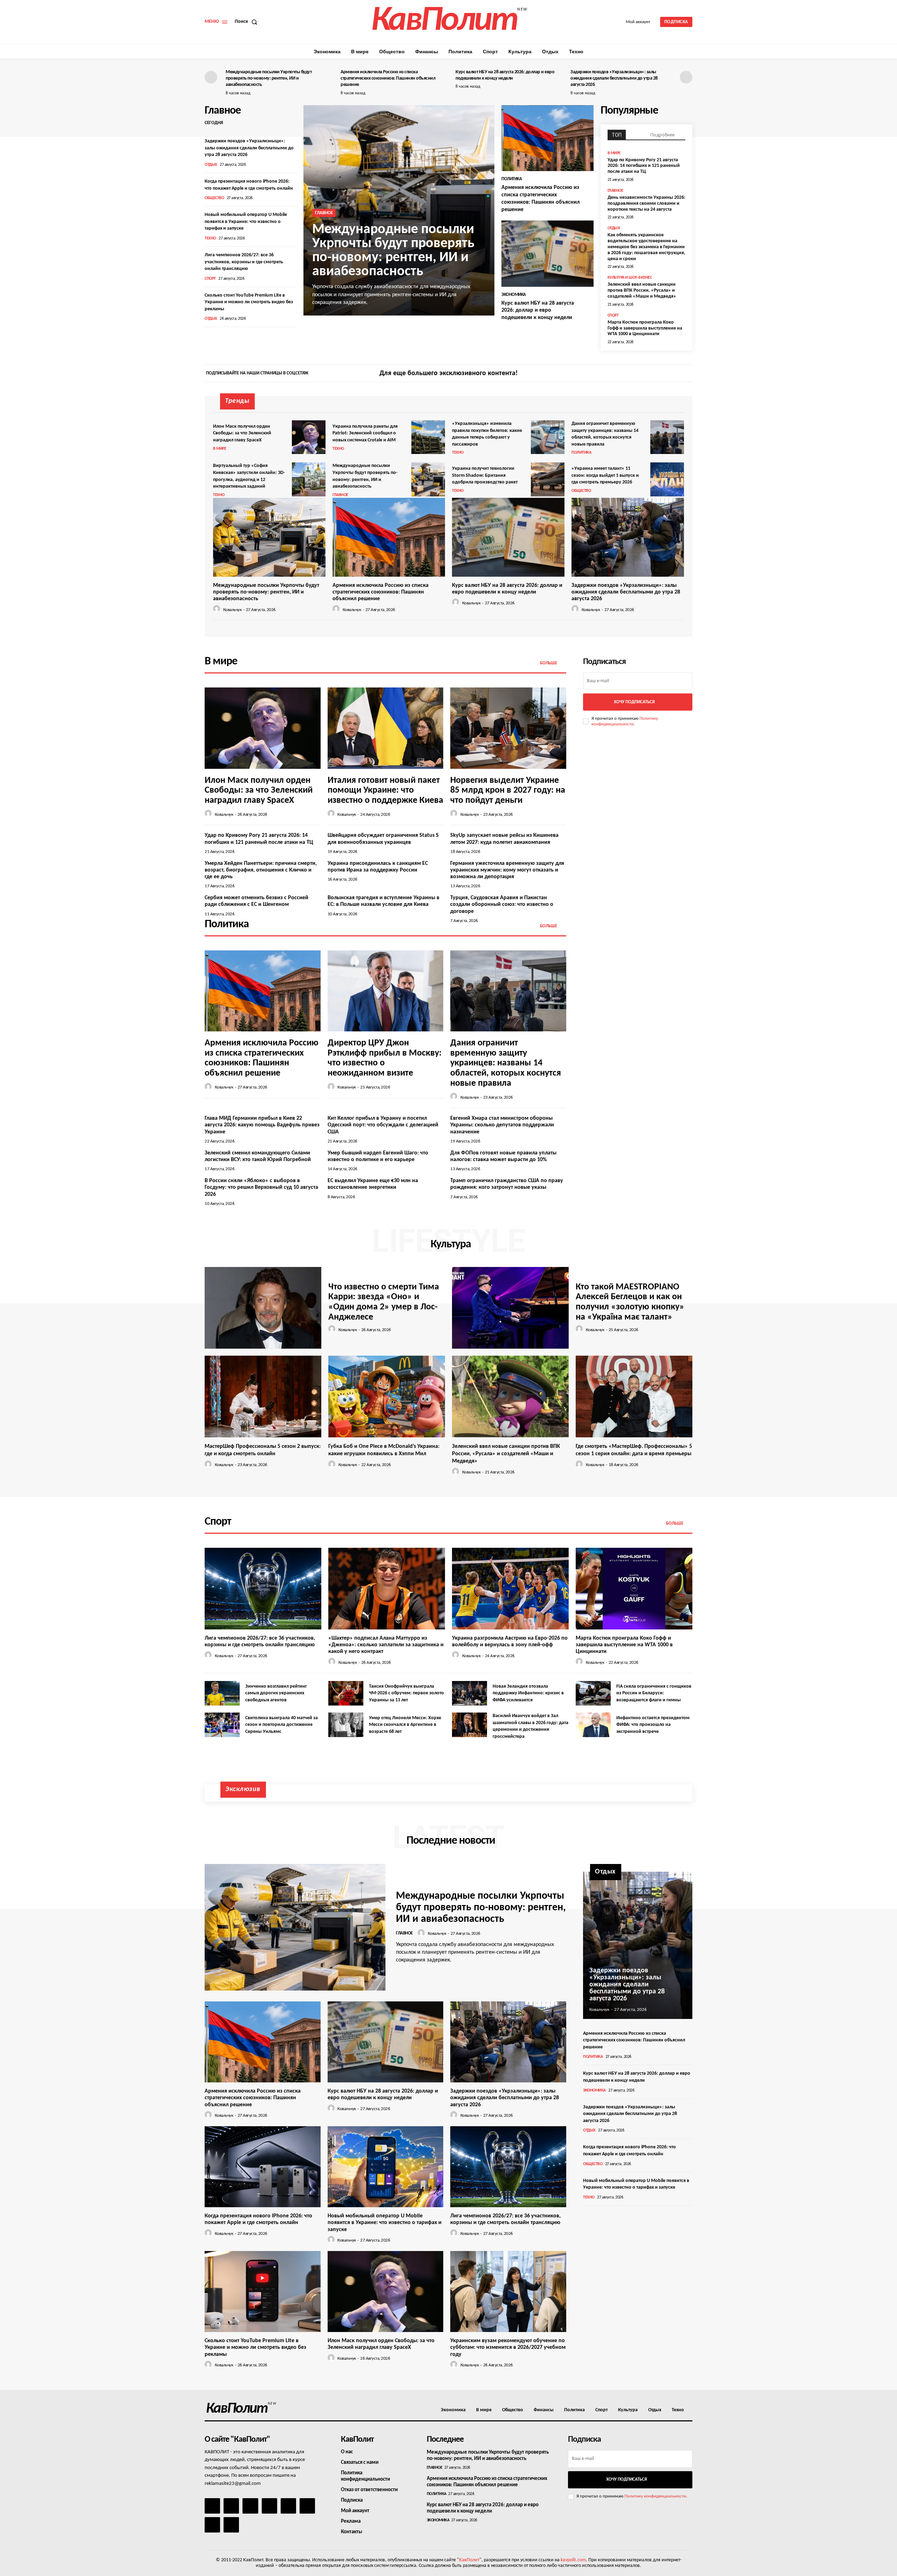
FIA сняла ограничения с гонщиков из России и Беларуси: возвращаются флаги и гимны (654, 1693)
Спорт (210, 279)
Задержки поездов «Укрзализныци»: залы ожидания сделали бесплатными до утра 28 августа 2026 (614, 78)
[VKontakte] (212, 2525)
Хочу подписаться (634, 702)
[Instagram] (674, 374)
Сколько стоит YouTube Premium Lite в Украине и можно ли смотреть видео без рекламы (249, 302)
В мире (614, 153)
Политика (512, 179)
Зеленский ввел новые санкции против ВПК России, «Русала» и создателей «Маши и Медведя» (642, 290)
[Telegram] (288, 2506)
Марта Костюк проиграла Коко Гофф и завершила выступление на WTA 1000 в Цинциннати (645, 328)
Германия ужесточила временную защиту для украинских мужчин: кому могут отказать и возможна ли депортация (507, 870)
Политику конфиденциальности (655, 2496)
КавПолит (469, 2560)
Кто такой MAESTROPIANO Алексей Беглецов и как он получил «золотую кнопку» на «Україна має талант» (630, 1302)
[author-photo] (218, 609)
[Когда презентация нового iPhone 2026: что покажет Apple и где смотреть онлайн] (263, 2167)
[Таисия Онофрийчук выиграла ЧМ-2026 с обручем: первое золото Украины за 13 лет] (346, 1693)
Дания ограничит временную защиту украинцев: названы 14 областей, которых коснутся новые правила (506, 1063)
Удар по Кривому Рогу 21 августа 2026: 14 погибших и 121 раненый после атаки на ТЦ (644, 166)
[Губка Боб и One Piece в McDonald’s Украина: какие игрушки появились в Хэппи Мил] (387, 1397)
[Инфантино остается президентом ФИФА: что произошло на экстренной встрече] (593, 1725)
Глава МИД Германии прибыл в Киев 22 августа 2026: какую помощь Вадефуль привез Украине (262, 1125)
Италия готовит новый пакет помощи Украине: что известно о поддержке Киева (385, 791)
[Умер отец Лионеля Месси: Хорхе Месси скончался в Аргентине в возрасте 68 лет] (346, 1725)
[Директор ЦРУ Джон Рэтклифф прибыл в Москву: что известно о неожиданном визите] (386, 991)
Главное (324, 213)
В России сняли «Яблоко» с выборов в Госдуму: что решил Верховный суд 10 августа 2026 (261, 1187)
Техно (210, 238)
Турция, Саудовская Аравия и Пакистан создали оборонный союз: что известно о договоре (502, 904)
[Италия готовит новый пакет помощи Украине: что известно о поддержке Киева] (386, 728)
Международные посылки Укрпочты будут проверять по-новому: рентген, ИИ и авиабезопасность (269, 78)
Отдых (211, 165)
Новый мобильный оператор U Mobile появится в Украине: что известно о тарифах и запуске (246, 222)
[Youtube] (231, 2525)
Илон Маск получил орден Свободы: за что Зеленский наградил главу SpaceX (242, 433)
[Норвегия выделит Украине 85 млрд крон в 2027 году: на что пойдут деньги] (508, 728)
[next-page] (686, 77)
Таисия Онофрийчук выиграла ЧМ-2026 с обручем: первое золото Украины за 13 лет (406, 1693)
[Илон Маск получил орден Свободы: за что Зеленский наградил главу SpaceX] (309, 437)
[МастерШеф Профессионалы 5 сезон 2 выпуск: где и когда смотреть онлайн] (263, 1397)
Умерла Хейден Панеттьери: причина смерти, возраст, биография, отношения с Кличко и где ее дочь (261, 870)
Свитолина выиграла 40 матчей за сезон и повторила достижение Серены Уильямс (282, 1725)
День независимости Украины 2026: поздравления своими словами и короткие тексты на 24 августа (646, 204)
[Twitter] (686, 374)
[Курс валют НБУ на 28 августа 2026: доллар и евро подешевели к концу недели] (547, 254)
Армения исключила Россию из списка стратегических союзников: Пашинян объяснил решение (388, 78)
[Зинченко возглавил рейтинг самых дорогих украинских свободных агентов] (222, 1693)
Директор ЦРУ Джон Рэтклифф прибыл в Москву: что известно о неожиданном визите (385, 1058)
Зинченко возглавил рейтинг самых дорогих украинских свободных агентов (276, 1693)
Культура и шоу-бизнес (630, 278)
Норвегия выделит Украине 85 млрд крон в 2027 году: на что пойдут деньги (508, 791)
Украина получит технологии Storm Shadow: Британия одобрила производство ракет (485, 475)
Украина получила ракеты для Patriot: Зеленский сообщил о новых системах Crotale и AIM (365, 433)
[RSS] (269, 2506)
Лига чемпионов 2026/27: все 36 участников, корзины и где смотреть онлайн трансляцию (244, 262)
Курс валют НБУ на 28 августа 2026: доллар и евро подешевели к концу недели (538, 311)
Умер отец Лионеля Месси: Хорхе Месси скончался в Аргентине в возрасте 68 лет (405, 1725)
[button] (247, 22)
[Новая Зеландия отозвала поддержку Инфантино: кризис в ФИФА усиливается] (470, 1693)
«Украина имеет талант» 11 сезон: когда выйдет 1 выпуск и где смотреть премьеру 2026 (605, 475)
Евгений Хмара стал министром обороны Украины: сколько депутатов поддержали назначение (502, 1125)
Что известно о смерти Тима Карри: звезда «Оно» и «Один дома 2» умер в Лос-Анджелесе (384, 1302)
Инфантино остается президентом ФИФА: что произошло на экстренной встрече (653, 1725)
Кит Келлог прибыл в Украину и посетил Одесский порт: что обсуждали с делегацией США (383, 1125)
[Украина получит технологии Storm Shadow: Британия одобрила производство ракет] (548, 479)
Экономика (514, 295)
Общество (214, 198)
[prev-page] (211, 77)
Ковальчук (232, 610)
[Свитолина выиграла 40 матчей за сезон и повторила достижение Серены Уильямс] (222, 1725)
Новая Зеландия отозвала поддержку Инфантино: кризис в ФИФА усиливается (528, 1693)
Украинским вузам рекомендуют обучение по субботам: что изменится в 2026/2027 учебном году (508, 2347)
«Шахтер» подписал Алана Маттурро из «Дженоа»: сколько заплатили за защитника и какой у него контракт (386, 1645)
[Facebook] (662, 374)
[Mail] (250, 2506)
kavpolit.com (573, 2560)
